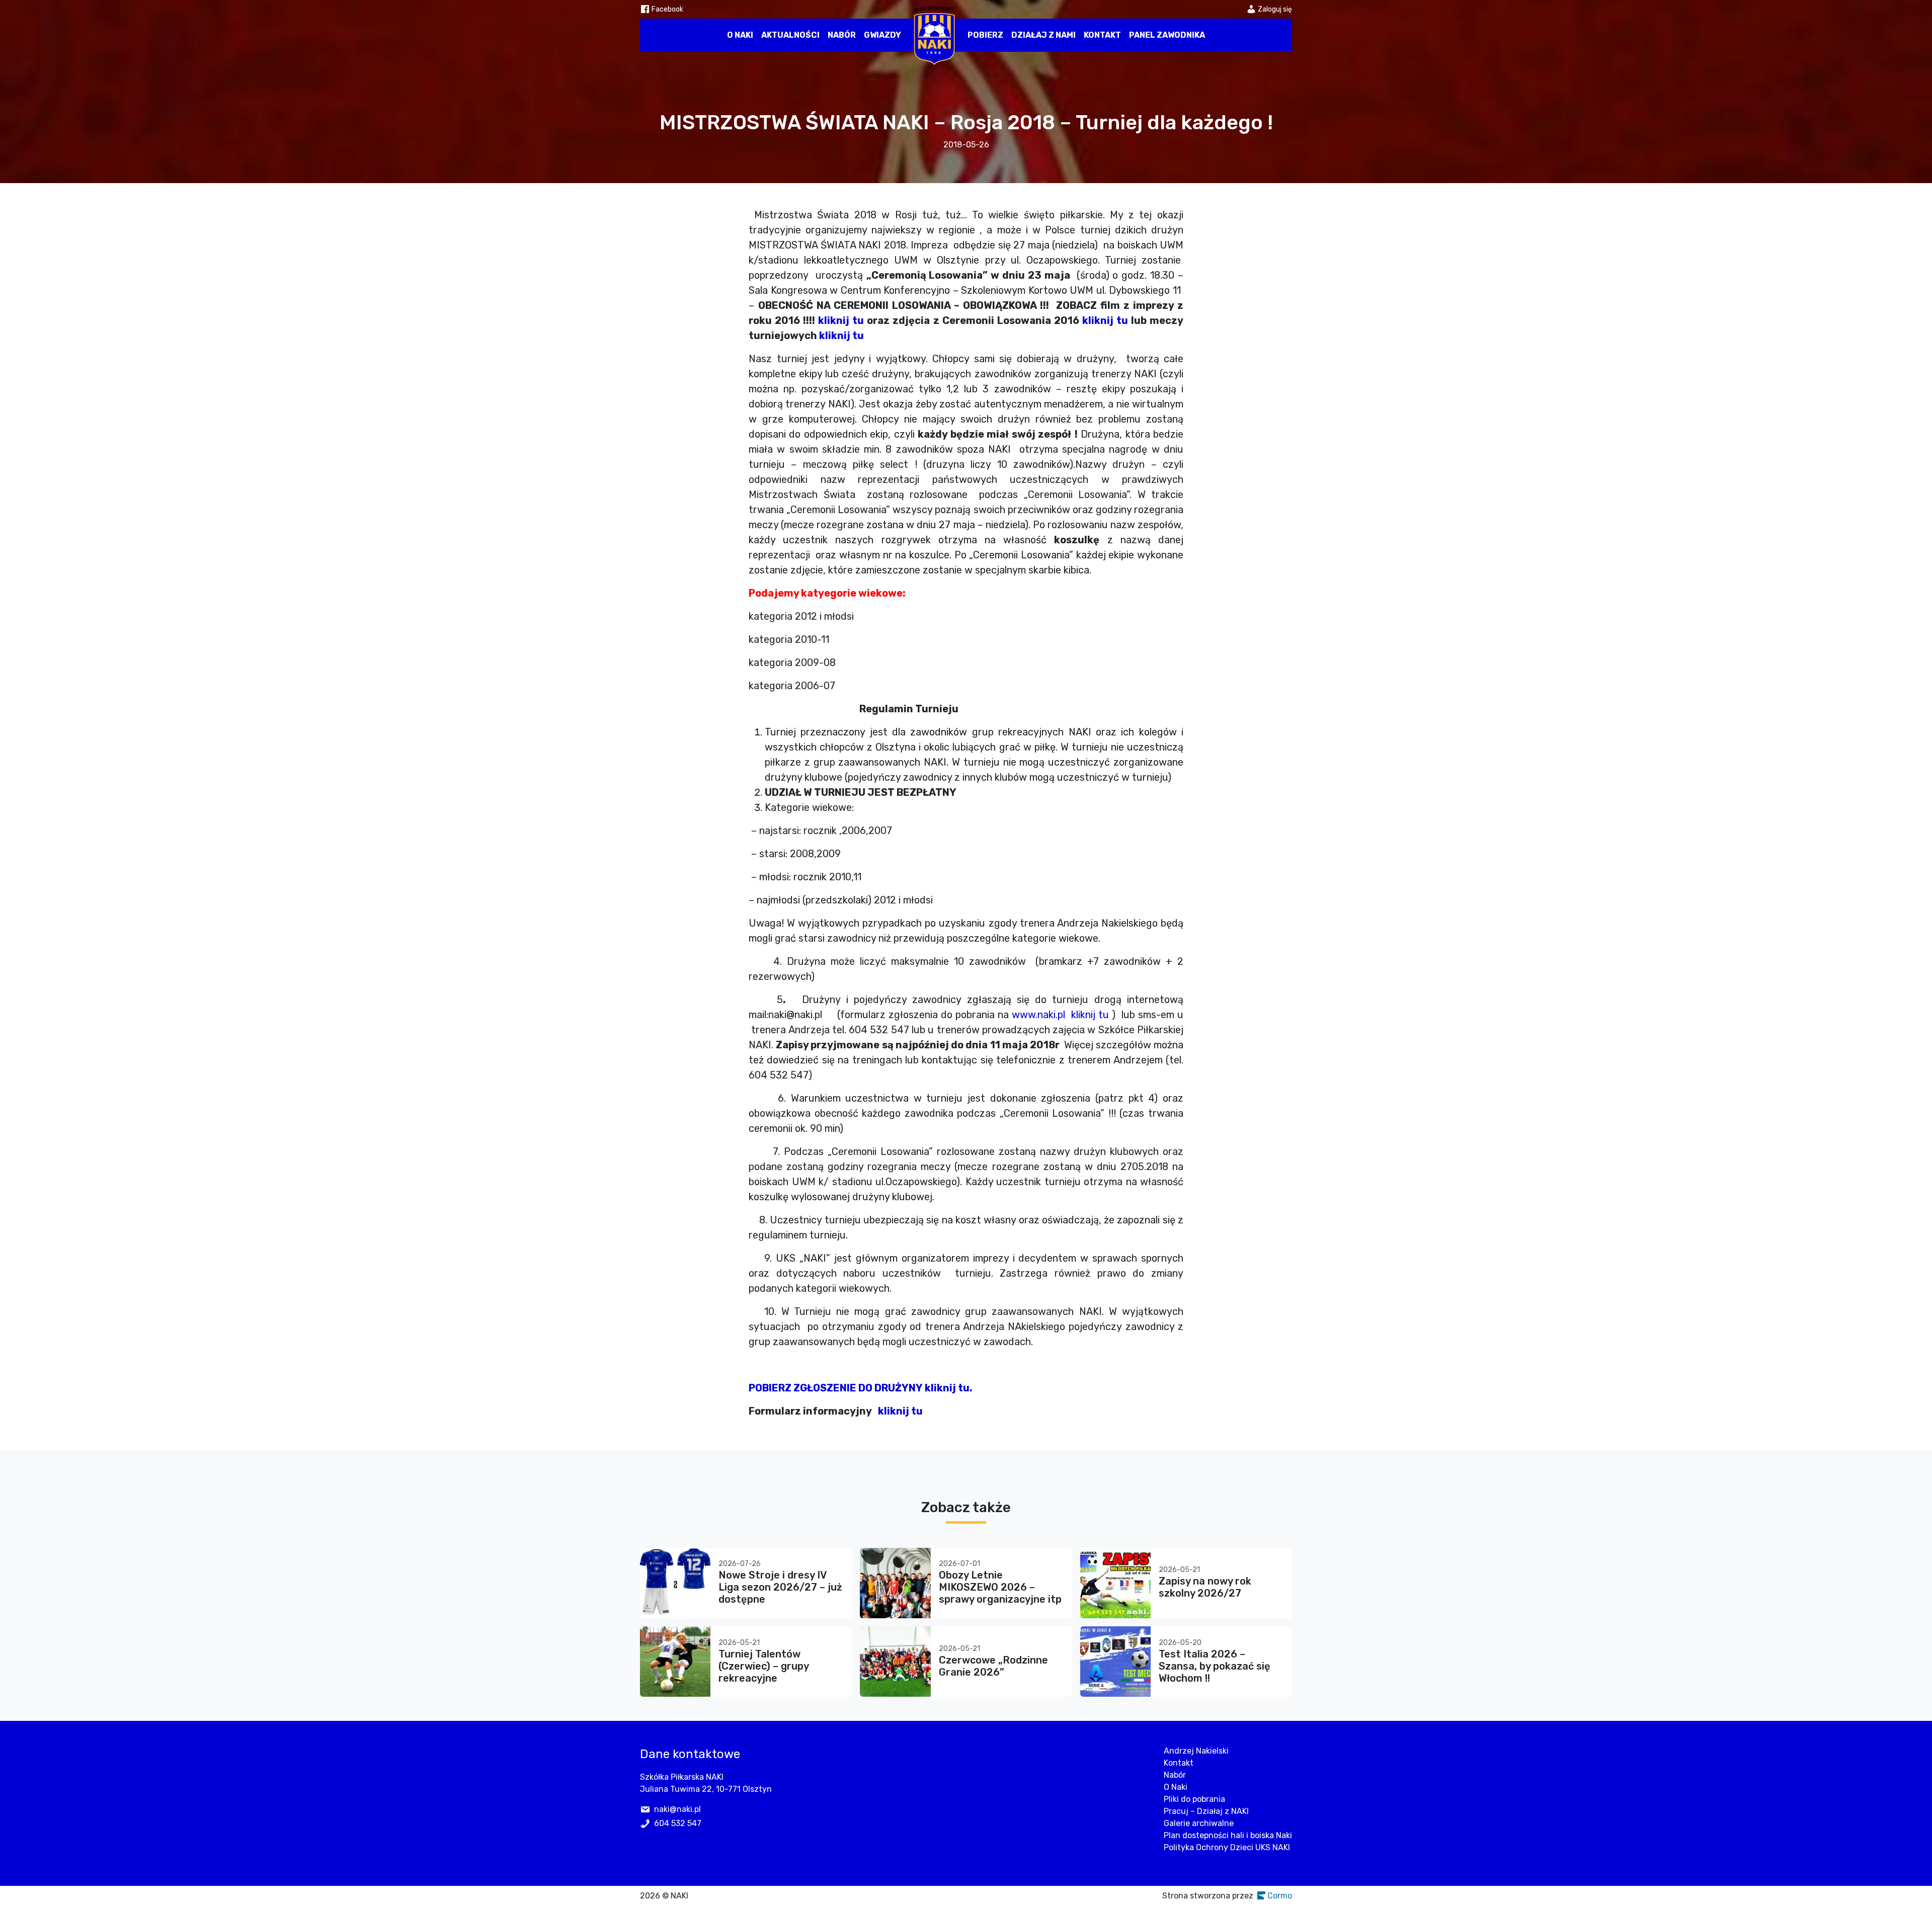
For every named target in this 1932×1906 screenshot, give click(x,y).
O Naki (740, 35)
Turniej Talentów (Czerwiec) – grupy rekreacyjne (763, 1666)
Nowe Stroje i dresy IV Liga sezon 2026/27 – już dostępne (780, 1587)
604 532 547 (678, 1823)
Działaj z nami (1043, 35)
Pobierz (985, 35)
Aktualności (790, 35)
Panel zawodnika (1167, 35)
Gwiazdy (882, 35)
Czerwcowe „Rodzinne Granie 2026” (993, 1666)
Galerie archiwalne (1199, 1823)
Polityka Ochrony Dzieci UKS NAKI (1227, 1847)
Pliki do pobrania (1194, 1799)
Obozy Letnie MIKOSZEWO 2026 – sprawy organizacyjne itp (1000, 1587)
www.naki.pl (1038, 1015)
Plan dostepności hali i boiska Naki (1228, 1835)
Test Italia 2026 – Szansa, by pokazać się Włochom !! (1215, 1666)
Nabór (842, 35)
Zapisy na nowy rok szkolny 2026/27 (1205, 1587)
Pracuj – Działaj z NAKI (1206, 1811)
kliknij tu (841, 320)
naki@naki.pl (677, 1809)
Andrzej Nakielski (1196, 1751)
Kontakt (1102, 35)
